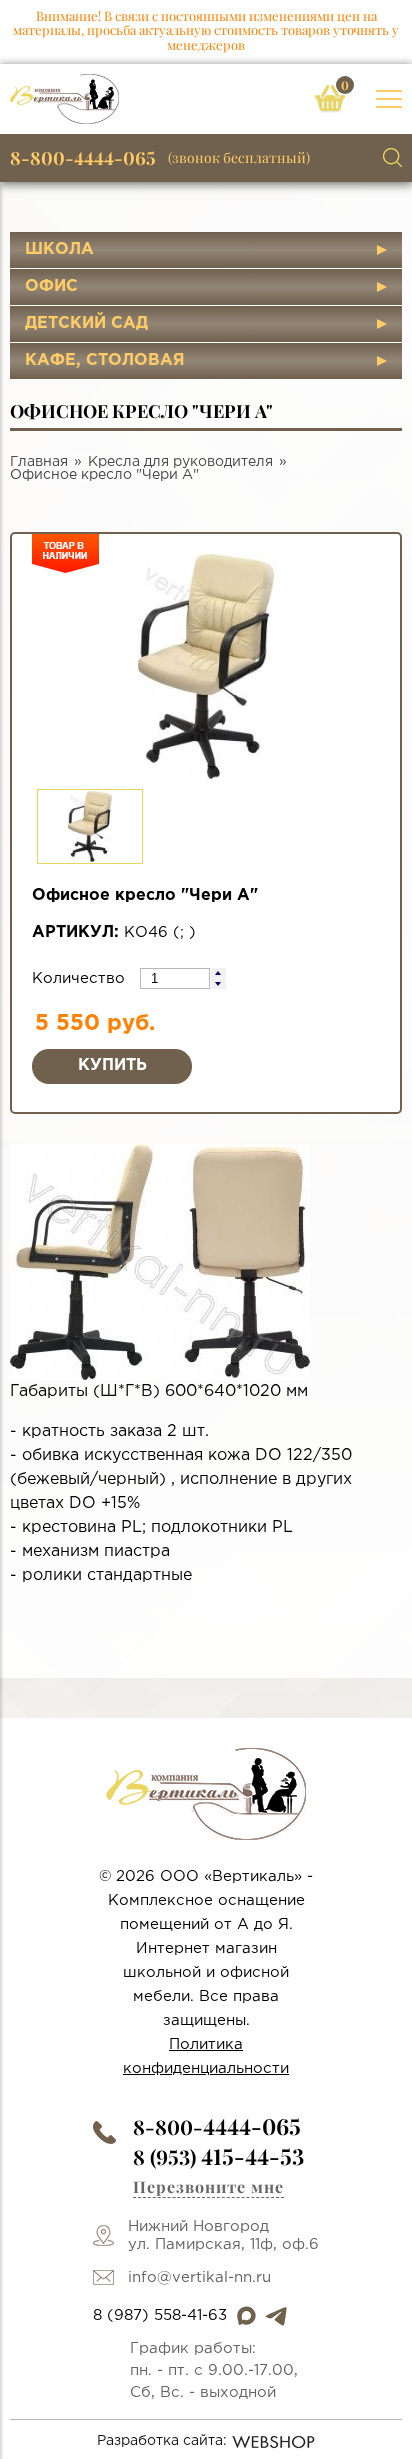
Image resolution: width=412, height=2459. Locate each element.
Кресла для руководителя (180, 462)
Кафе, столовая (105, 360)
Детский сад (86, 323)
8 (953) (218, 2156)
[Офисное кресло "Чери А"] (160, 1261)
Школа (59, 249)
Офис (51, 286)
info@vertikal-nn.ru (199, 2277)
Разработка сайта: (162, 2441)
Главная (39, 462)
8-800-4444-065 (83, 158)
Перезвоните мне (208, 2186)
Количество (81, 978)
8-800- (217, 2126)
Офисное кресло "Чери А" (104, 475)
